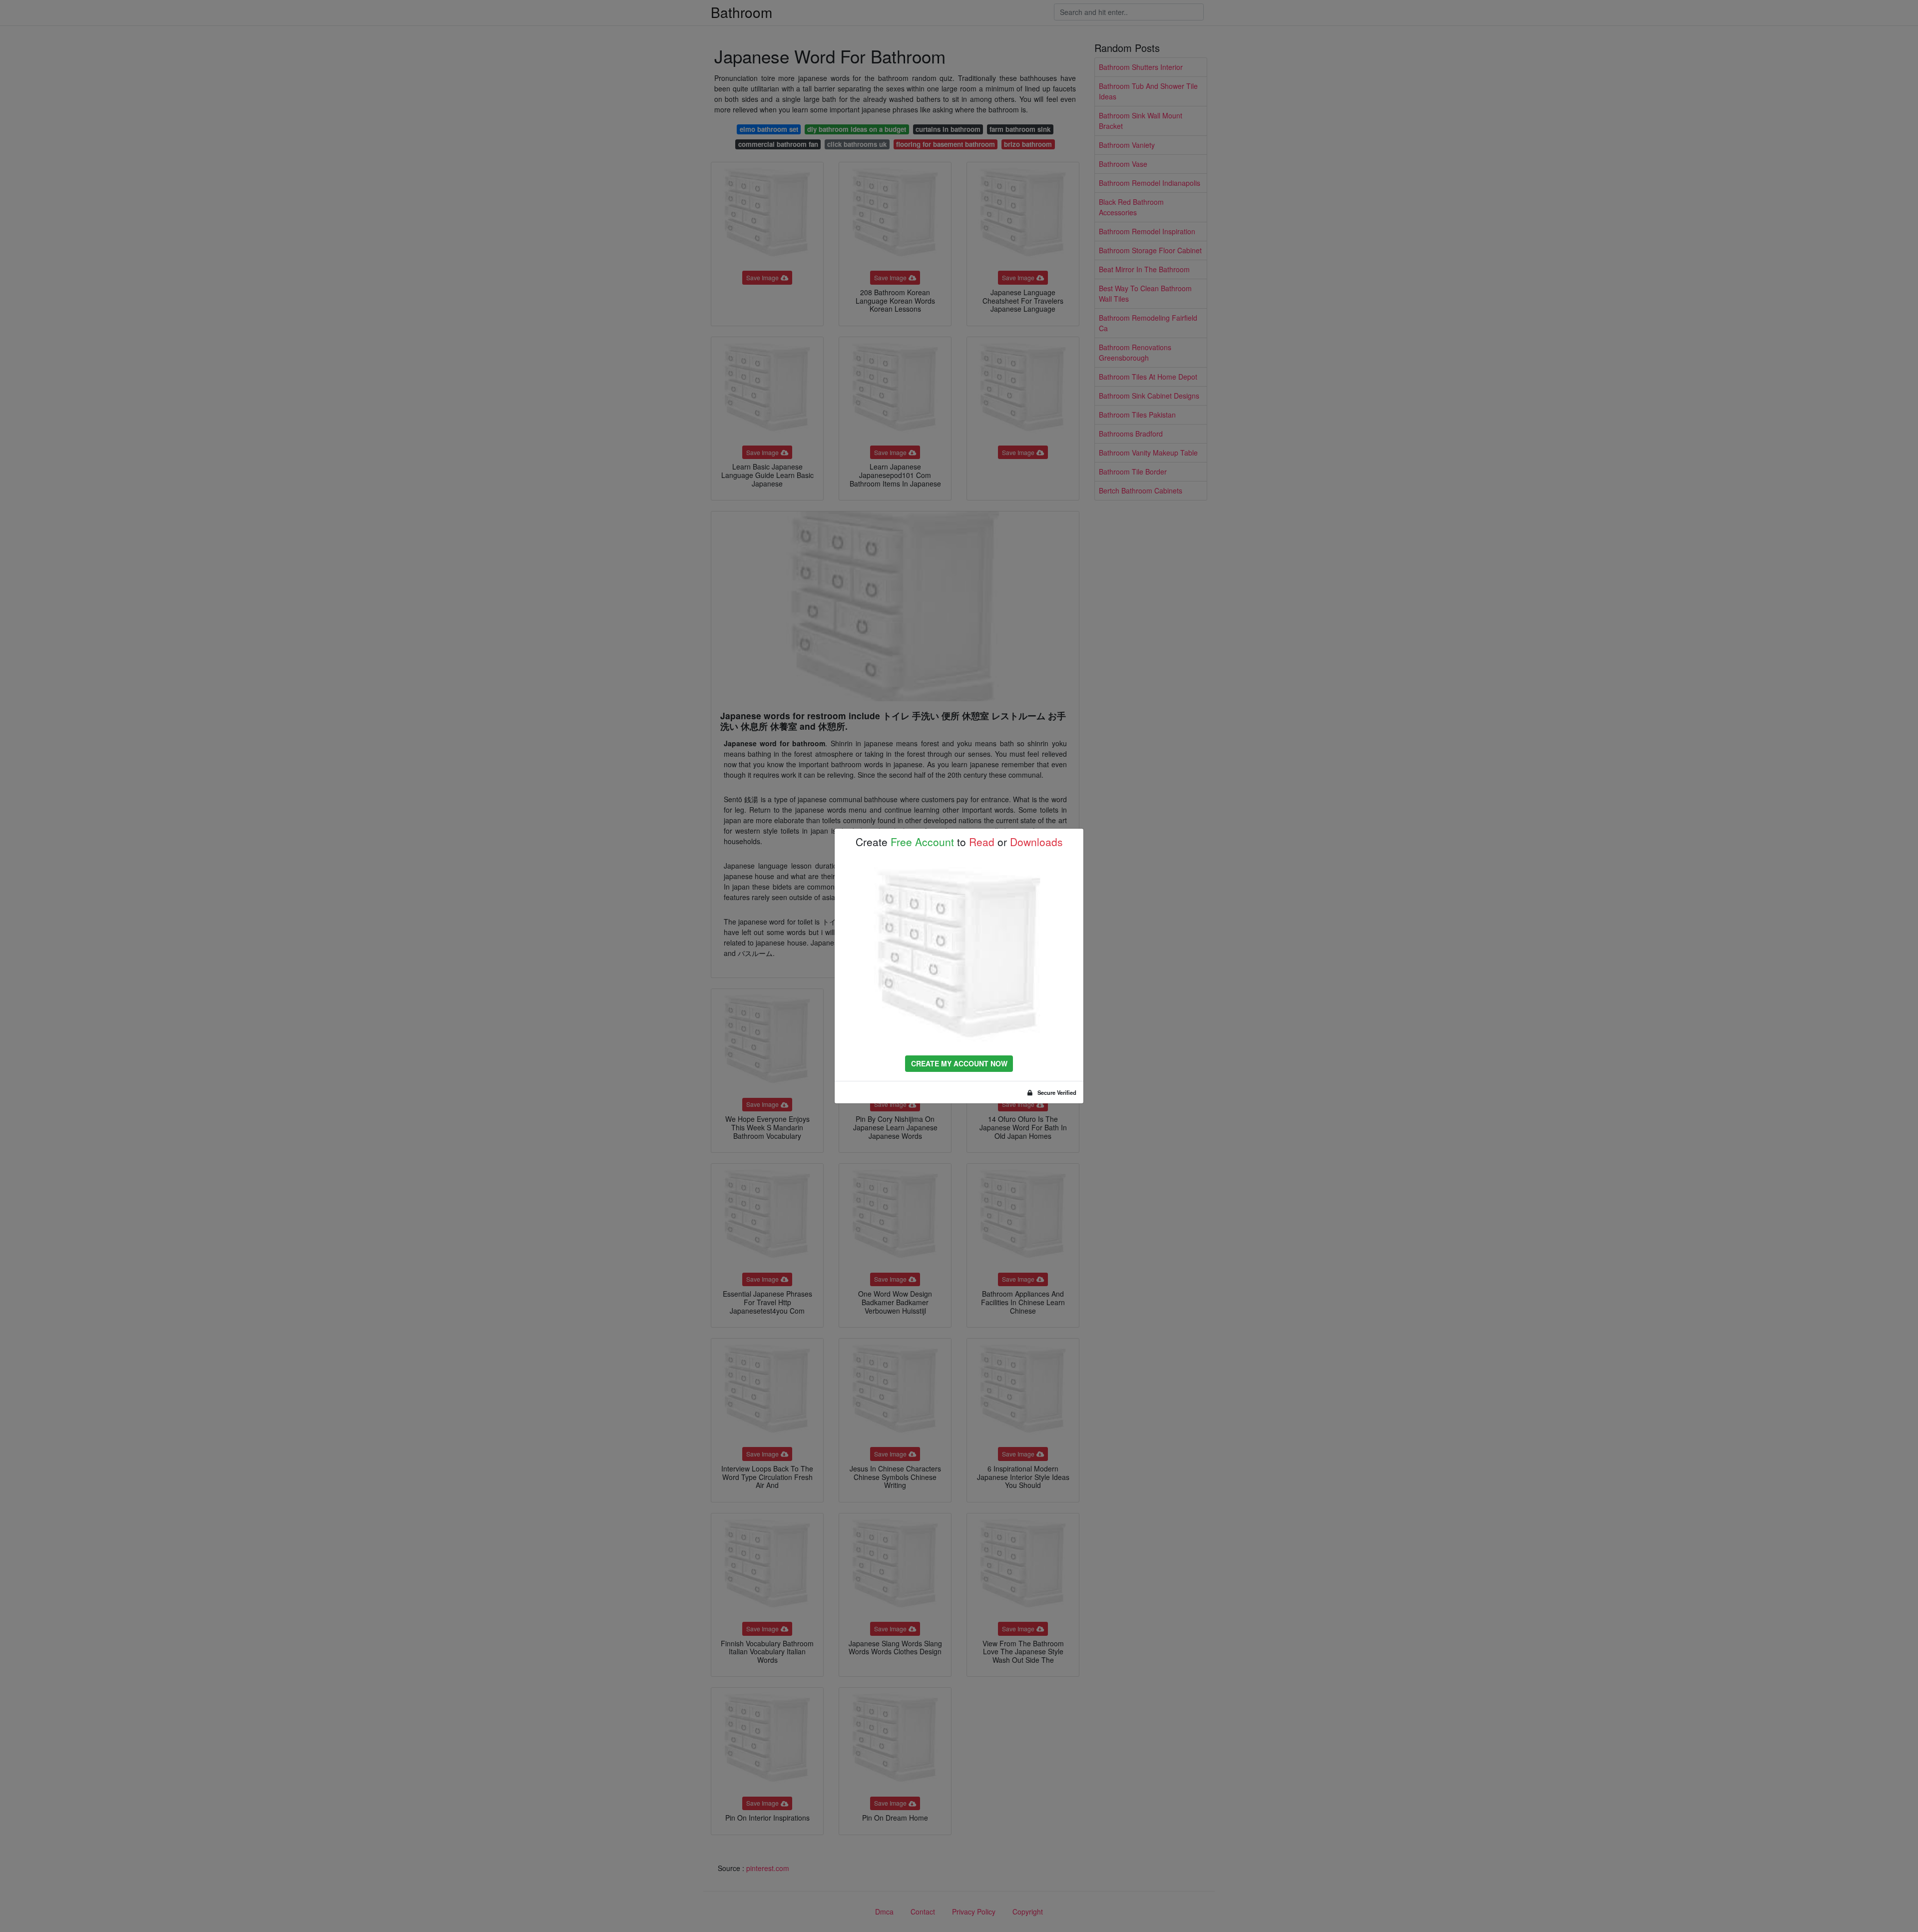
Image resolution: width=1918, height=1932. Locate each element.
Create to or (959, 842)
